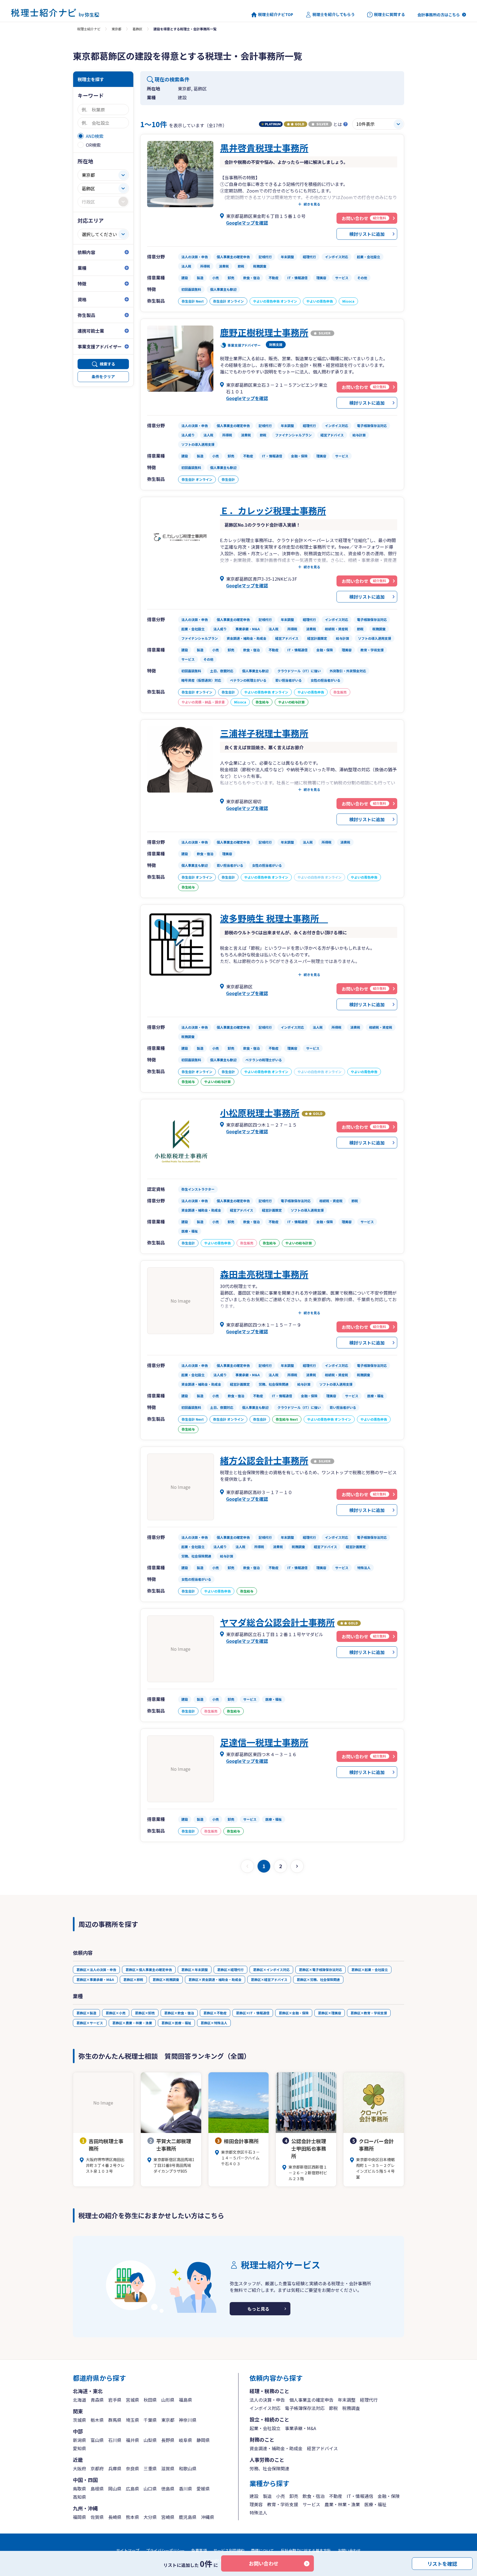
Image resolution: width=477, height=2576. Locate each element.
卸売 (294, 2496)
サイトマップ (128, 2550)
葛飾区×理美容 (330, 2013)
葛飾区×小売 (116, 2013)
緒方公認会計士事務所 (264, 1460)
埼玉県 (132, 2420)
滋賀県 (168, 2468)
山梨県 (150, 2440)
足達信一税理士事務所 (264, 1742)
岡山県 (115, 2489)
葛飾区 (137, 29)
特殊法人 (258, 2513)
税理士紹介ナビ (89, 29)
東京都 (116, 29)
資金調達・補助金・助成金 (276, 2448)
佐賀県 (97, 2517)
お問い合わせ (264, 2563)
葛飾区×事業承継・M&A (95, 1979)
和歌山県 (188, 2468)
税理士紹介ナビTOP (276, 14)
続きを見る (312, 204)
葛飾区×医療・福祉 (176, 2023)
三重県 (150, 2468)
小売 (280, 2496)
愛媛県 (203, 2489)
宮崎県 (168, 2517)
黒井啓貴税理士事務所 (264, 148)
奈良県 (132, 2468)
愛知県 (79, 2448)
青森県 (97, 2400)
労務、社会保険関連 (269, 2468)
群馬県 (115, 2420)
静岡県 (203, 2440)
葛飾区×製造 (86, 2013)
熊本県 (132, 2517)
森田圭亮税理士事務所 (264, 1274)
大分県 (150, 2517)
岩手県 (115, 2400)
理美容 (256, 2504)
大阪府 (79, 2468)
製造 (267, 2496)
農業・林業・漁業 (342, 2504)
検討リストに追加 (367, 234)
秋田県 (150, 2400)
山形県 (168, 2400)
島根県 (97, 2489)
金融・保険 (389, 2496)
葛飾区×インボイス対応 (271, 1970)
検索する (107, 364)
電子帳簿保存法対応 (305, 2408)
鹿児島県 (188, 2517)
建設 (254, 2496)
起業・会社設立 (265, 2428)
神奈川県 (188, 2420)
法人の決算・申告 (267, 2400)
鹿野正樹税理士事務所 (264, 332)
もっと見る (258, 2309)
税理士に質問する (389, 14)
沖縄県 (208, 2517)
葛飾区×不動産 (215, 2013)
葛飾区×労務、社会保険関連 (318, 1979)
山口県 (150, 2489)
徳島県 (168, 2489)
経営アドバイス (322, 2448)
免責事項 (199, 2550)
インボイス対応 (265, 2408)
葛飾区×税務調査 (166, 1979)
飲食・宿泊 (314, 2496)
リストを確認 (442, 2563)
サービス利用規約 (229, 2550)
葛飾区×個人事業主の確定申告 (149, 1970)
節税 (333, 2408)
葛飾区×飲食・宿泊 (179, 2013)
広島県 (132, 2489)
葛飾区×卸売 (145, 2013)
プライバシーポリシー (165, 2550)
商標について (263, 2550)
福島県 (185, 2400)
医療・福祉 (375, 2504)
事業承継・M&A (300, 2428)
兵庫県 (115, 2468)
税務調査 (351, 2408)
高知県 (79, 2497)
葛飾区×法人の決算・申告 (96, 1970)
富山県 (97, 2440)
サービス (311, 2504)
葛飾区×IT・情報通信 (253, 2013)
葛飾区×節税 (133, 1979)
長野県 (168, 2440)
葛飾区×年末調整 (195, 1970)
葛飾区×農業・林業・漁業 (132, 2023)
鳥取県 (79, 2489)
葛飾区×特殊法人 (214, 2023)
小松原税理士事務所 (260, 1113)
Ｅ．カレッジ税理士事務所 (273, 510)
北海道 (79, 2400)
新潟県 (79, 2440)
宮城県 (132, 2400)
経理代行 (369, 2400)
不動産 (336, 2496)
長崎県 (115, 2517)
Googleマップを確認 (247, 223)
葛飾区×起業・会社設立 (370, 1970)
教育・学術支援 (283, 2504)
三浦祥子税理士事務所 (264, 733)
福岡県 (79, 2517)
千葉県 (150, 2420)
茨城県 (79, 2420)
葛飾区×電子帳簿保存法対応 (320, 1970)
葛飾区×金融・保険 (294, 2013)
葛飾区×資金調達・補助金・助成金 (215, 1979)
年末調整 (347, 2400)
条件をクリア (103, 377)
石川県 (115, 2440)
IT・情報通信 (360, 2496)
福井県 (132, 2440)
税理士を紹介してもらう (334, 14)
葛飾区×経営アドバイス (269, 1979)
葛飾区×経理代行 (230, 1970)
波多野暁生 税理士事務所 (274, 918)
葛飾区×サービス (90, 2023)
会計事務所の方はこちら (439, 15)
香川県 (185, 2489)
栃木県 (97, 2420)
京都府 (97, 2468)
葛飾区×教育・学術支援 (369, 2013)
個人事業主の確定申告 (311, 2400)
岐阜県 (185, 2440)
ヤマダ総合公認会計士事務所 (277, 1622)
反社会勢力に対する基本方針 (306, 2550)
